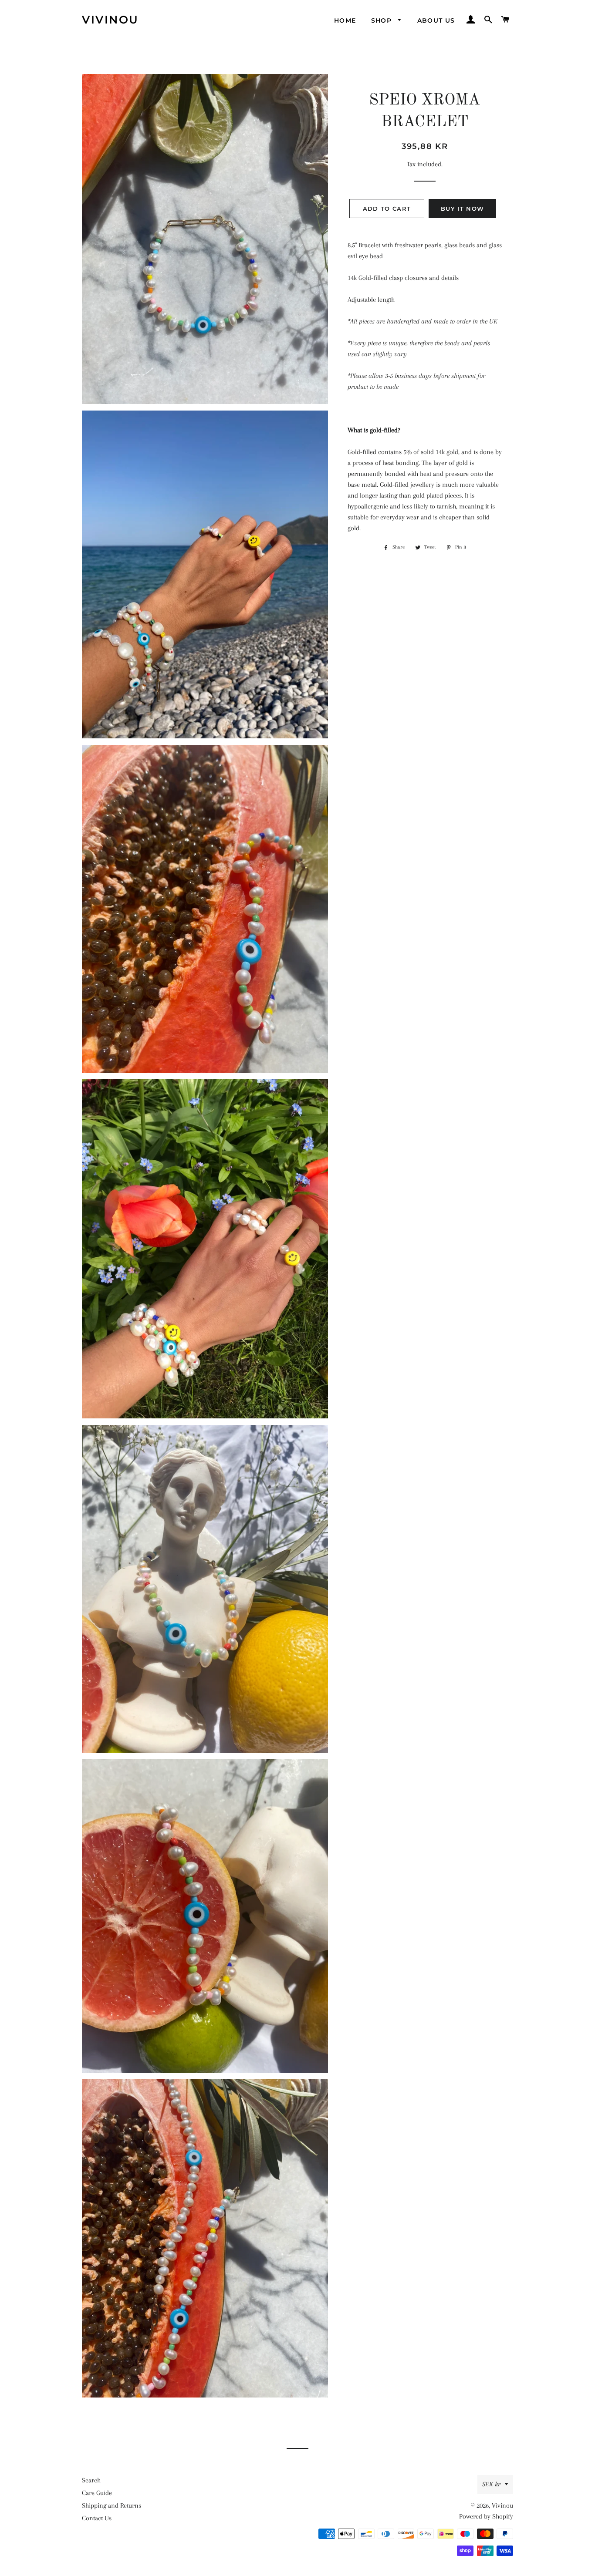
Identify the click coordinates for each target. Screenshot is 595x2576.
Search (91, 2480)
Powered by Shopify (486, 2516)
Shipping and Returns (112, 2505)
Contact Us (97, 2518)
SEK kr (491, 2484)
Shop (383, 20)
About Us (436, 20)
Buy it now (462, 209)
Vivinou (110, 20)
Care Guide (97, 2493)
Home (345, 20)
